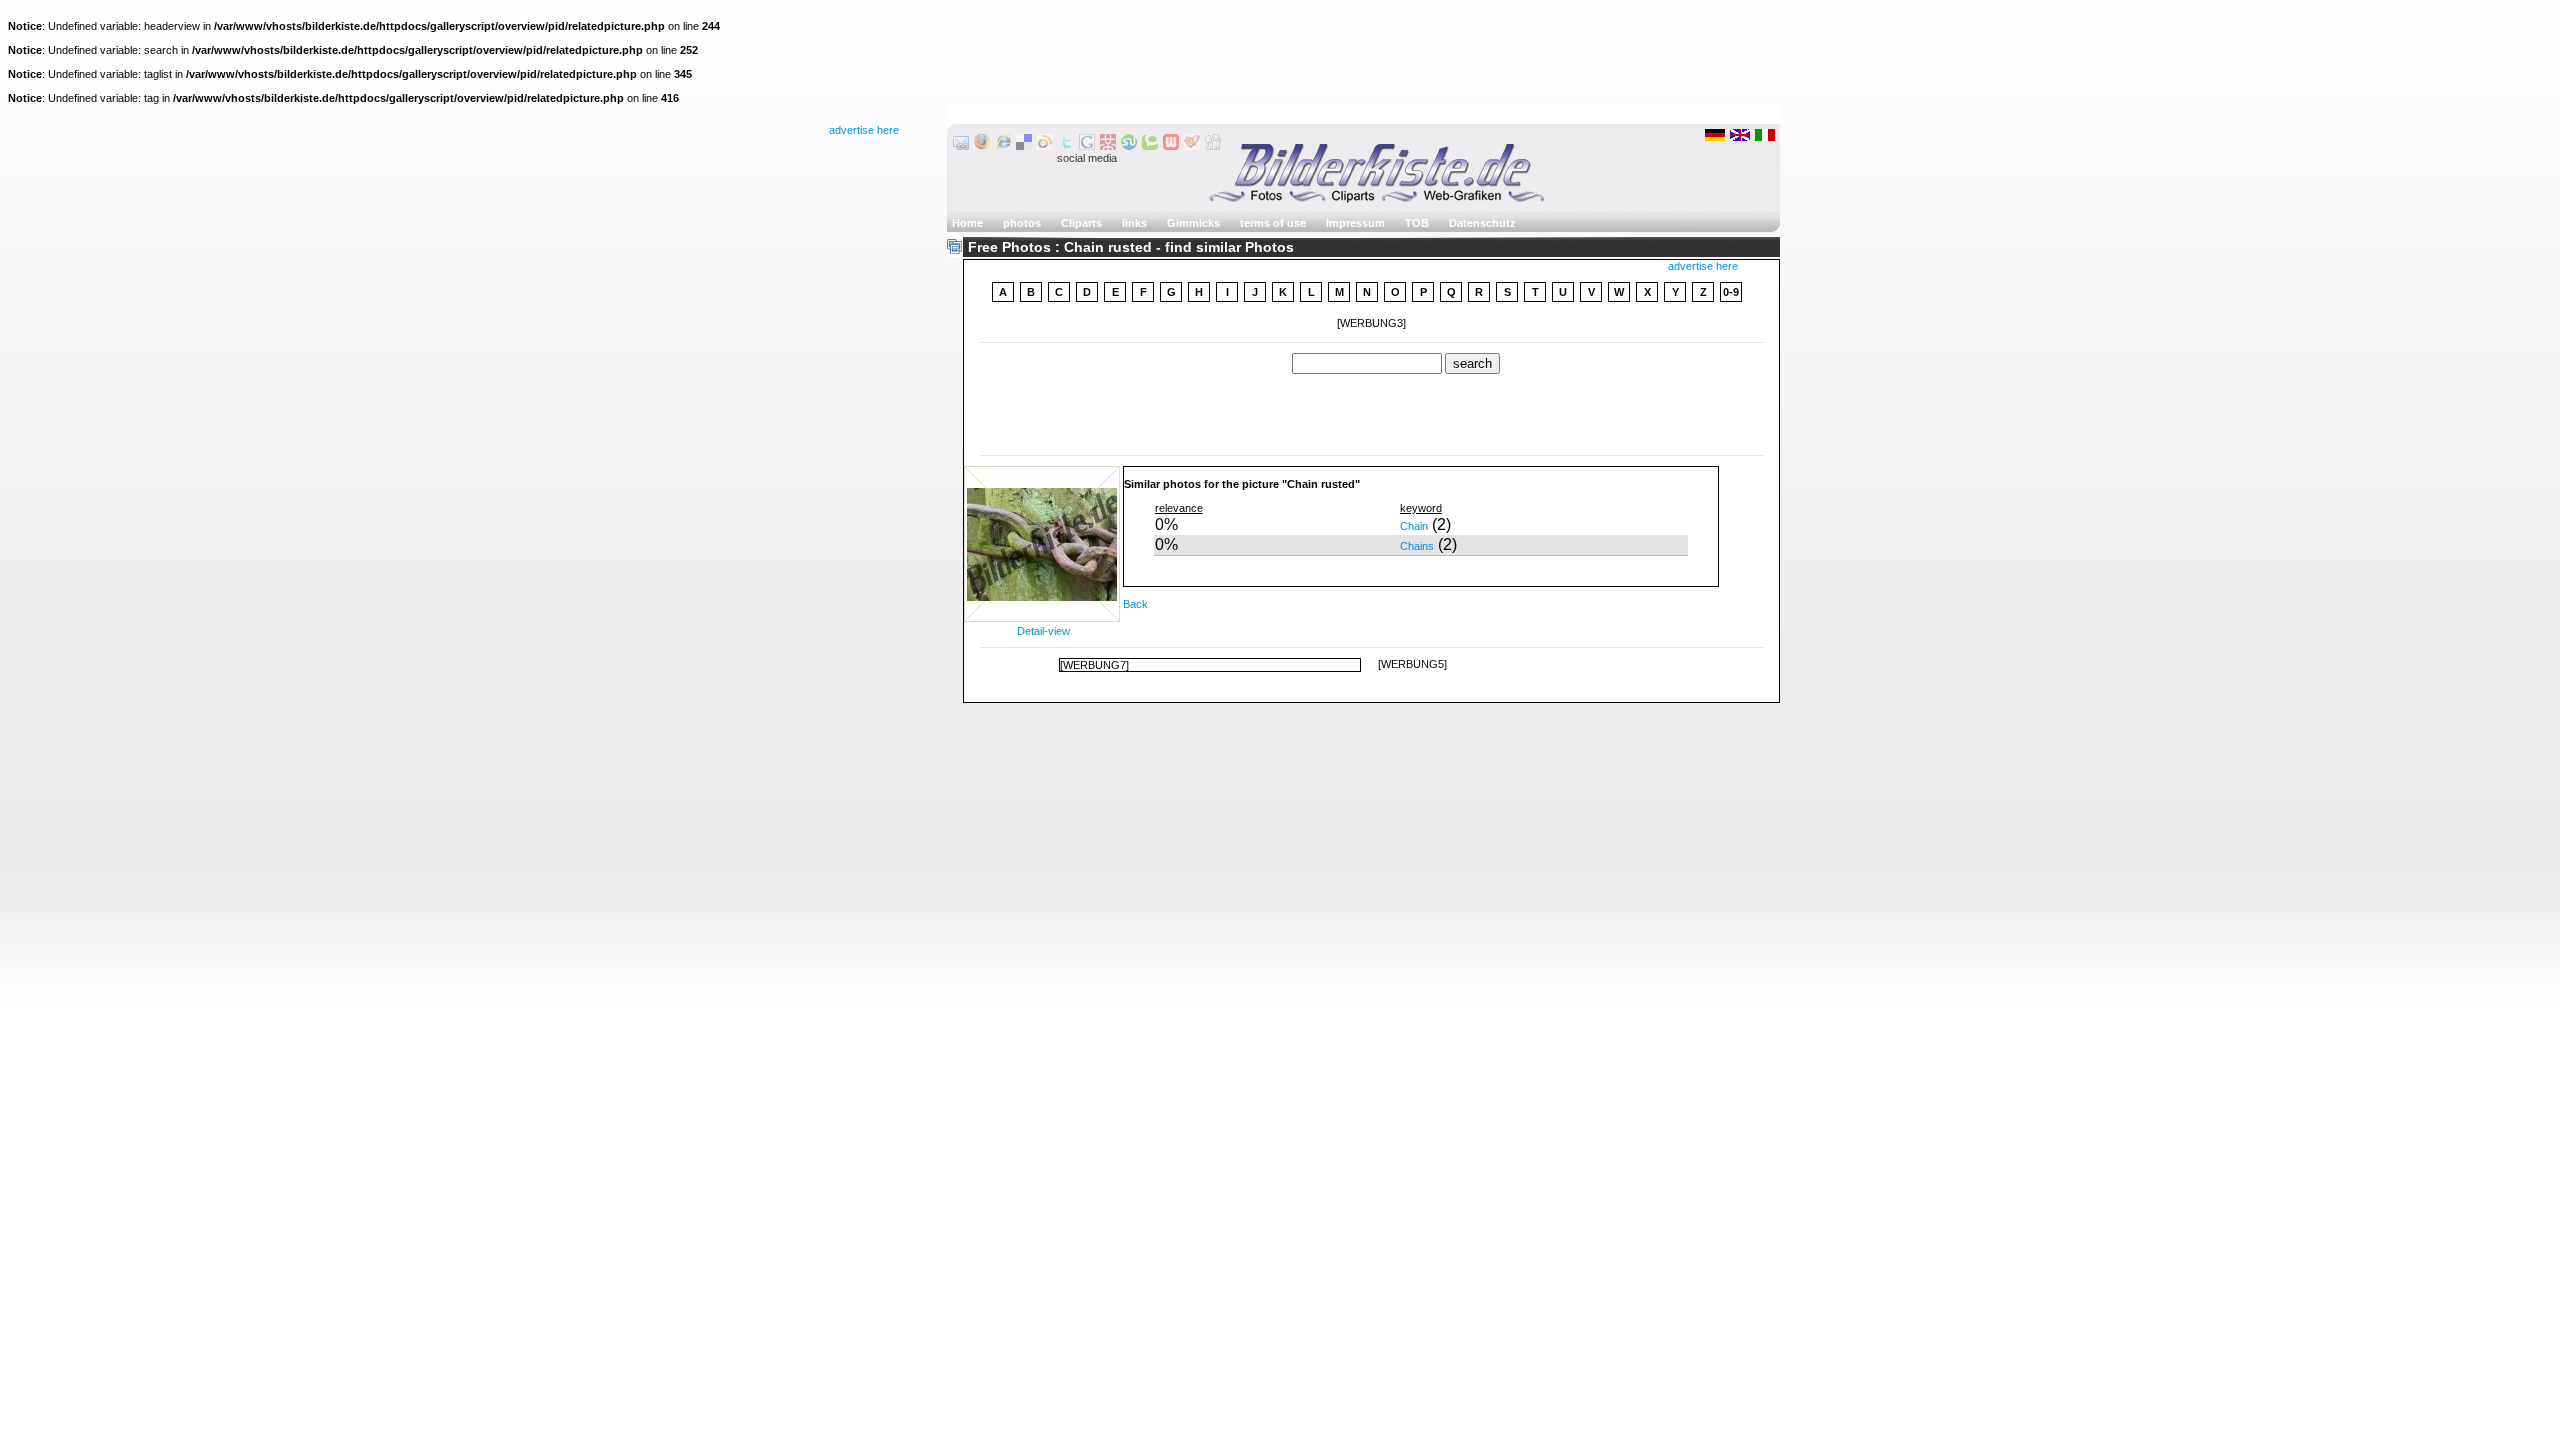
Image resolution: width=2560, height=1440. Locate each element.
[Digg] (1213, 146)
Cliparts (1081, 223)
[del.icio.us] (1024, 146)
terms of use (1273, 223)
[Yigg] (1192, 146)
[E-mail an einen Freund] (961, 146)
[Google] (1087, 146)
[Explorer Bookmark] (1003, 146)
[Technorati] (1150, 146)
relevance (1179, 508)
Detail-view (1043, 631)
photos (1022, 223)
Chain (1414, 526)
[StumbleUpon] (1129, 146)
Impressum (1355, 223)
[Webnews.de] (1171, 146)
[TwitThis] (1066, 146)
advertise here (864, 130)
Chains (1417, 546)
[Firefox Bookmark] (982, 146)
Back (1135, 604)
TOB (1417, 223)
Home (967, 223)
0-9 (1731, 292)
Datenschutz (1482, 223)
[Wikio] (1045, 146)
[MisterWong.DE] (1108, 146)
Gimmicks (1193, 223)
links (1134, 223)
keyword (1421, 508)
